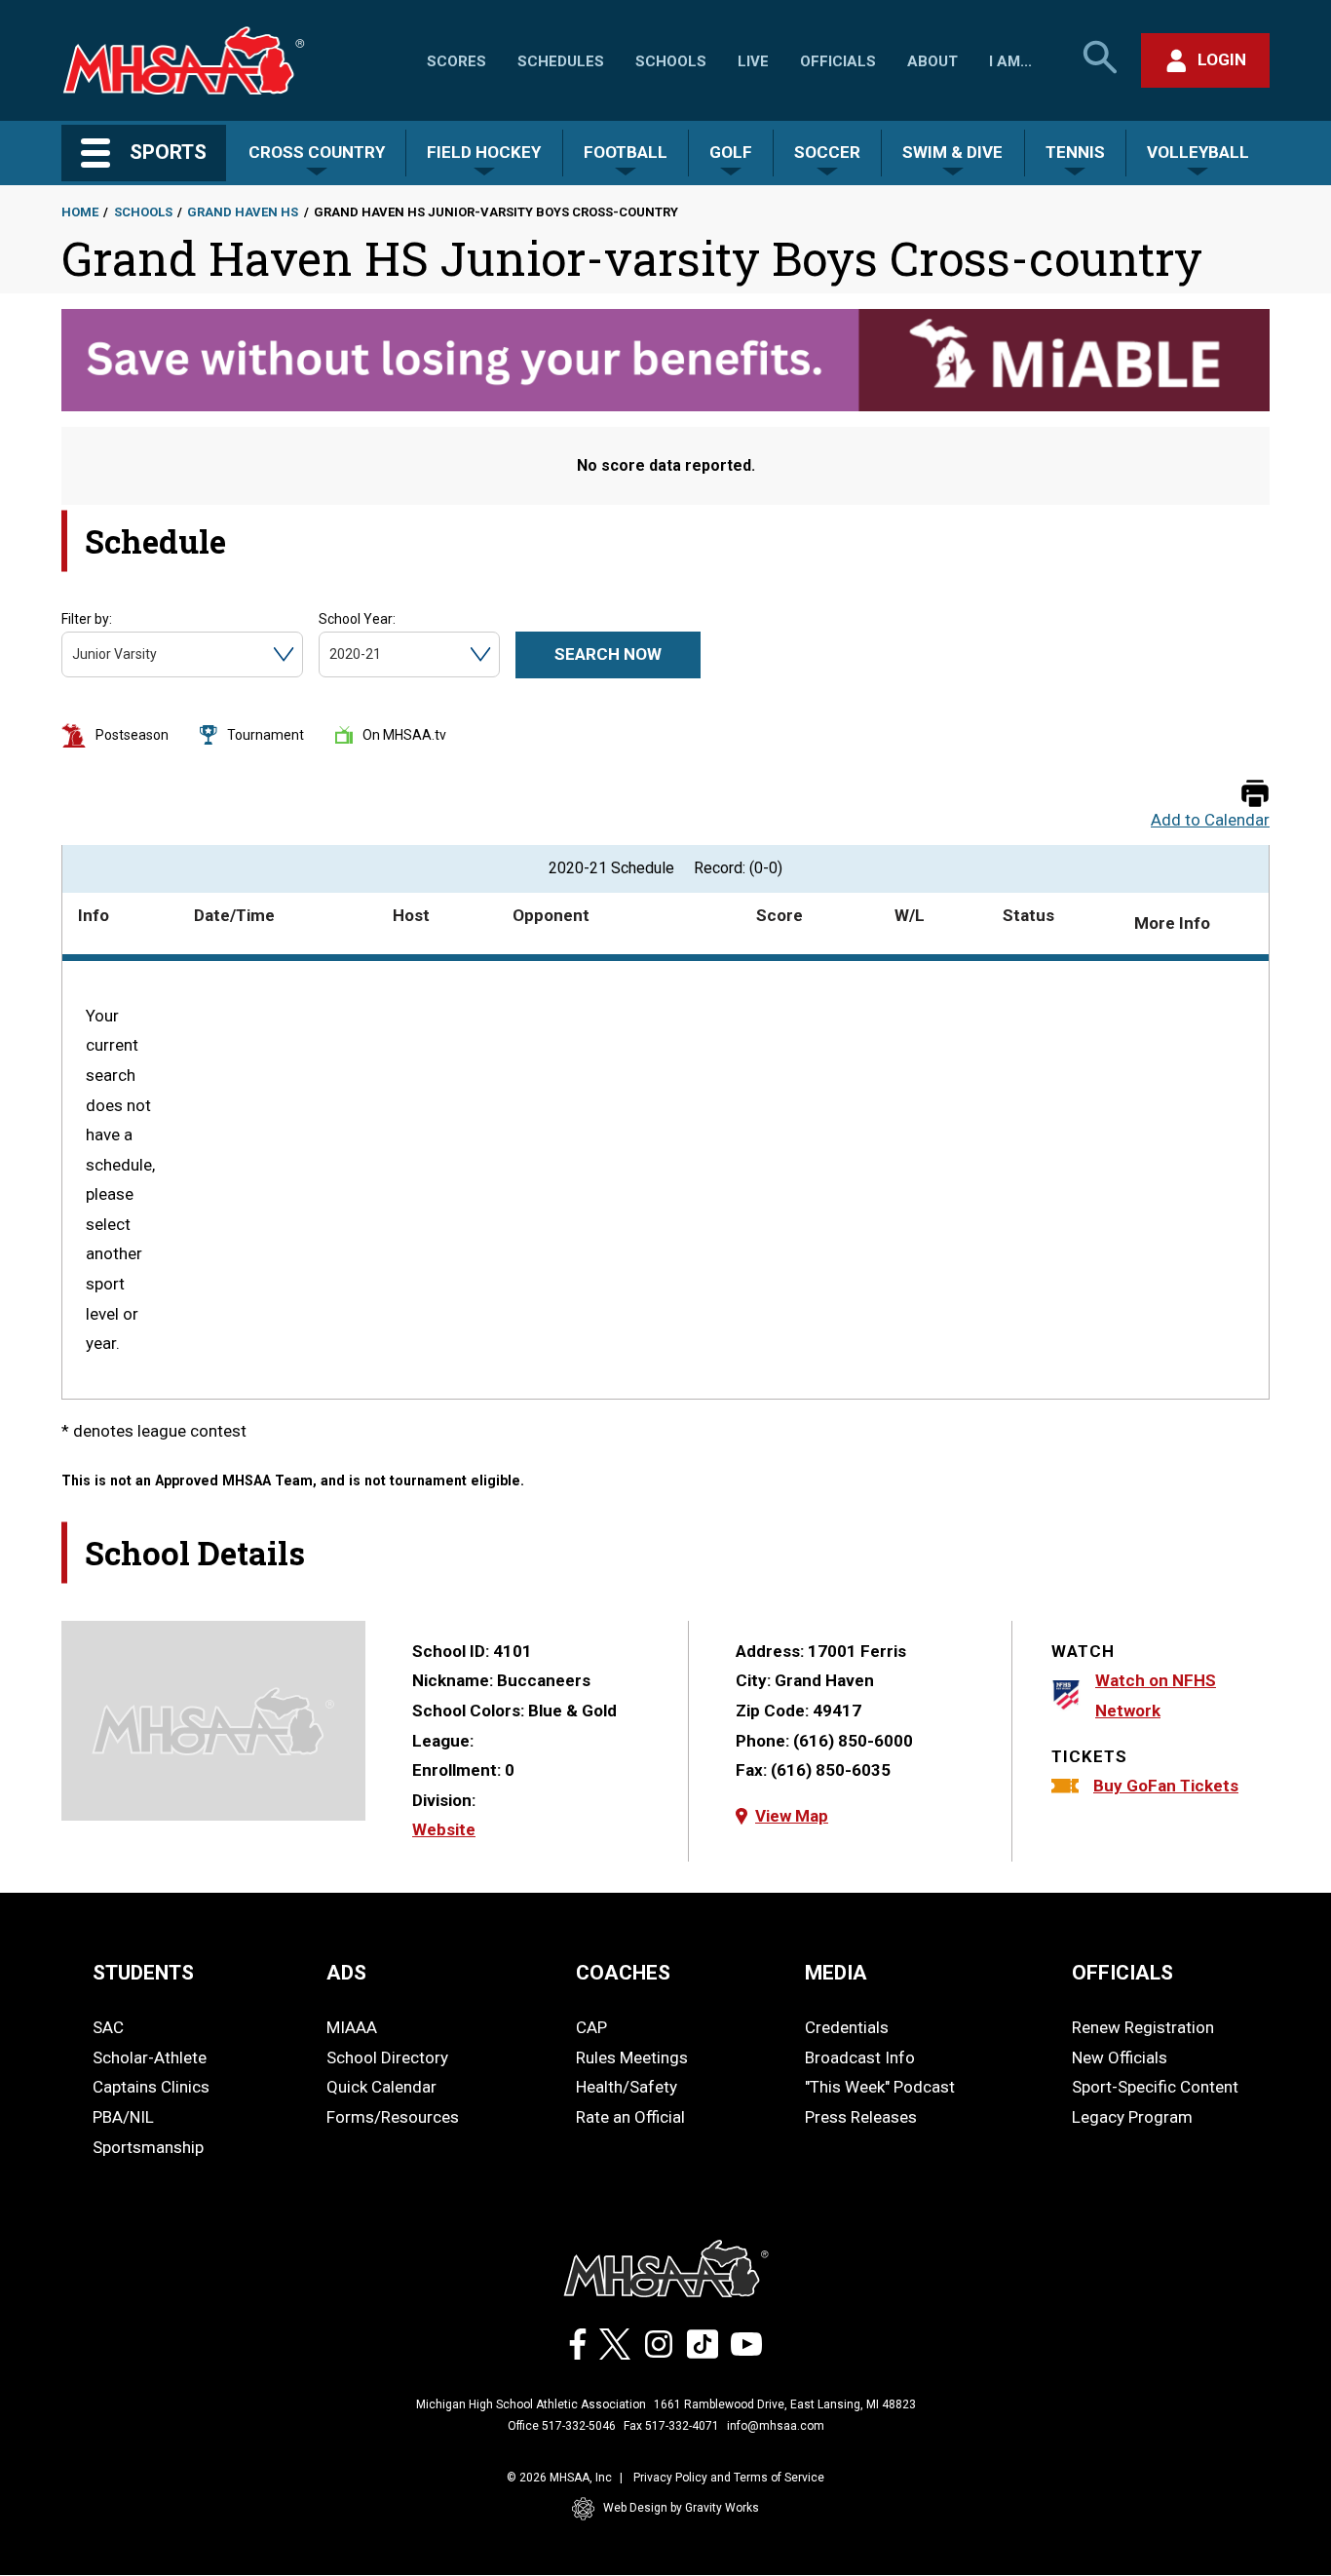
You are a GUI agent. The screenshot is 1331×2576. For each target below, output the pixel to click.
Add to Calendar (1210, 820)
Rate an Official (630, 2117)
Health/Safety (627, 2087)
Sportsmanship (148, 2147)
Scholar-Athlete (150, 2057)
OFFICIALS (1122, 1973)
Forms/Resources (393, 2117)
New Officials (1120, 2057)
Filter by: (87, 619)
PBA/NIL (123, 2117)
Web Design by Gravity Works (681, 2508)
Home (80, 212)
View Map (792, 1816)
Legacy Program (1132, 2117)
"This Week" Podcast (880, 2087)
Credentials (847, 2027)
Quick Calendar (381, 2087)
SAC (108, 2027)
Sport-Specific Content (1155, 2087)
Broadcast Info (860, 2057)
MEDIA (836, 1973)
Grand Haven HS (243, 212)
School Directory (387, 2057)
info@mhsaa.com (776, 2426)
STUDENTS (143, 1973)
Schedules (561, 61)
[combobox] (74, 654)
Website (444, 1829)
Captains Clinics (151, 2087)
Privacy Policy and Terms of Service (729, 2478)
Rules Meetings (632, 2057)
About (932, 61)
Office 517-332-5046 (562, 2426)
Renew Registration (1143, 2027)
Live (753, 61)
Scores (456, 61)
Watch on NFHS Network (1156, 1695)
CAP (591, 2027)
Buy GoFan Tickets (1166, 1786)
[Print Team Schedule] (1255, 795)
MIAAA (352, 2027)
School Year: (357, 619)
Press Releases (861, 2117)
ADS (346, 1973)
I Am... (1010, 61)
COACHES (623, 1973)
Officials (838, 61)
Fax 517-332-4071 (671, 2426)
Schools (671, 61)
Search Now (608, 654)
